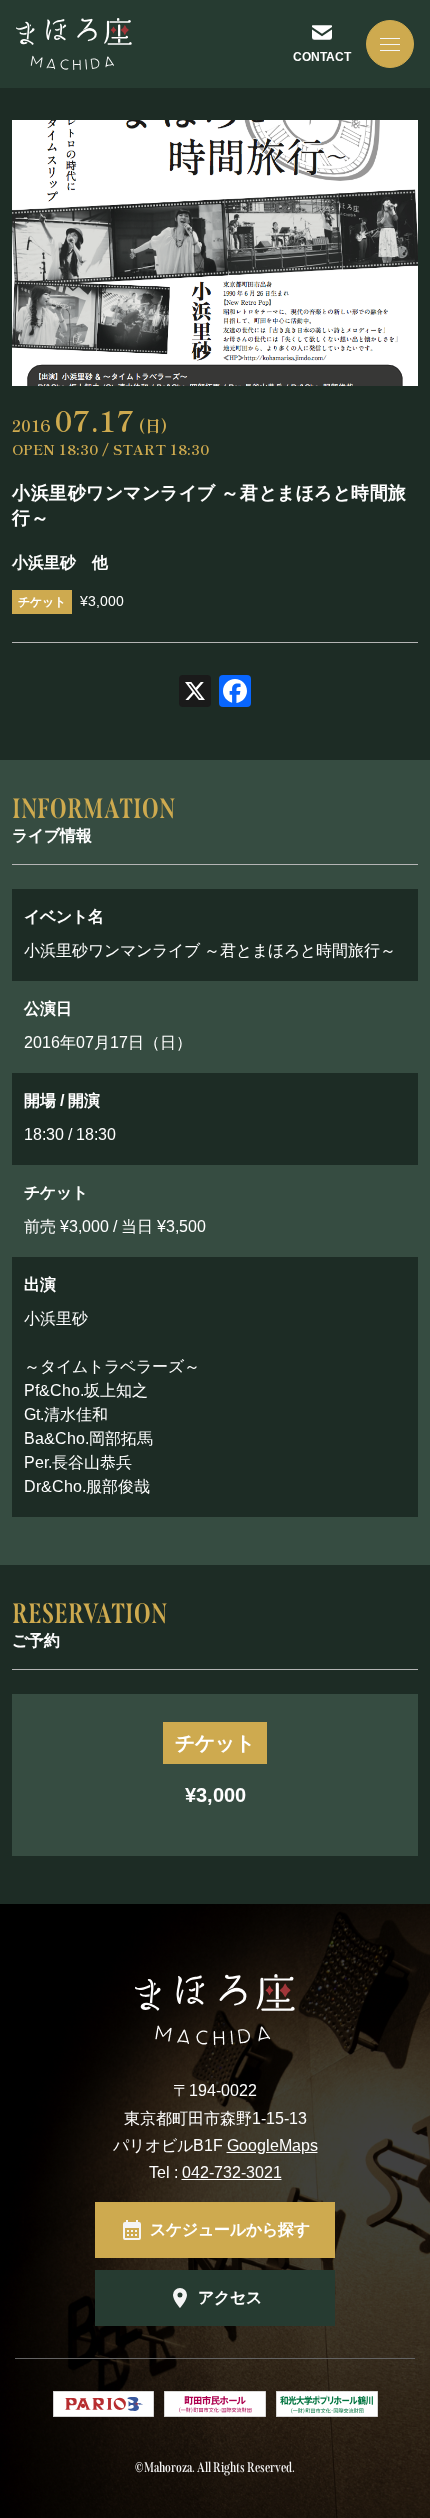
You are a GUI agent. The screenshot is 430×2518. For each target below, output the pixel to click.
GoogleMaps (272, 2145)
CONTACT (322, 57)
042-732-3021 (232, 2172)
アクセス (230, 2297)
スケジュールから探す (230, 2229)
